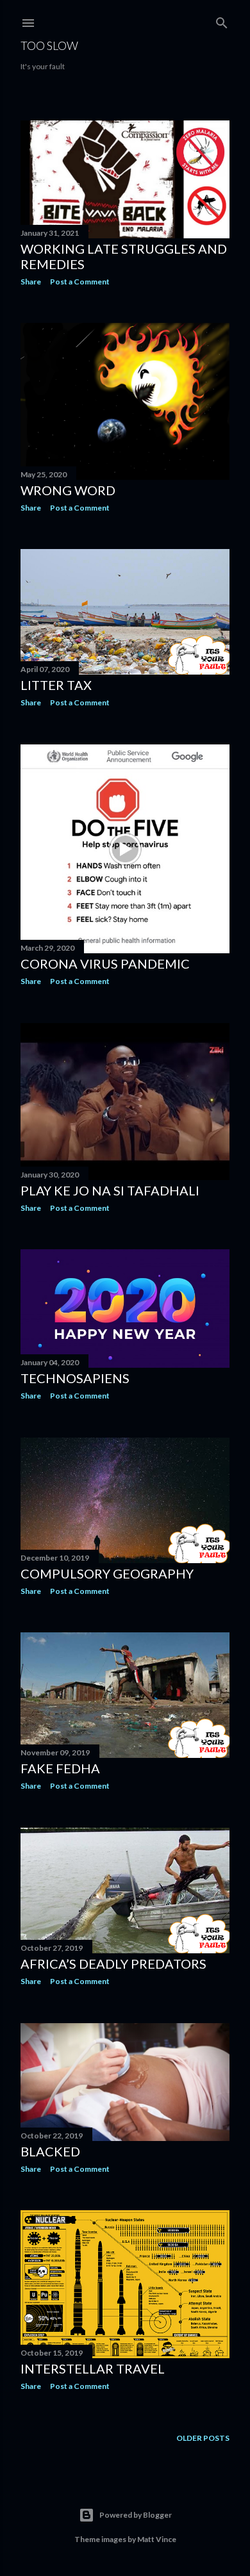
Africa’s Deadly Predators (113, 1964)
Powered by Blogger (136, 2515)
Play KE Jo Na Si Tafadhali (110, 1190)
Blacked (50, 2151)
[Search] (222, 20)
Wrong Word (68, 490)
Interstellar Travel (93, 2368)
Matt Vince (157, 2539)
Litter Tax (56, 685)
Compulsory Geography (107, 1573)
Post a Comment (80, 282)
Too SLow (49, 45)
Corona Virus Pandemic (105, 964)
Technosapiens (75, 1378)
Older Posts (203, 2438)
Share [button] (31, 282)
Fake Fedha (60, 1768)
